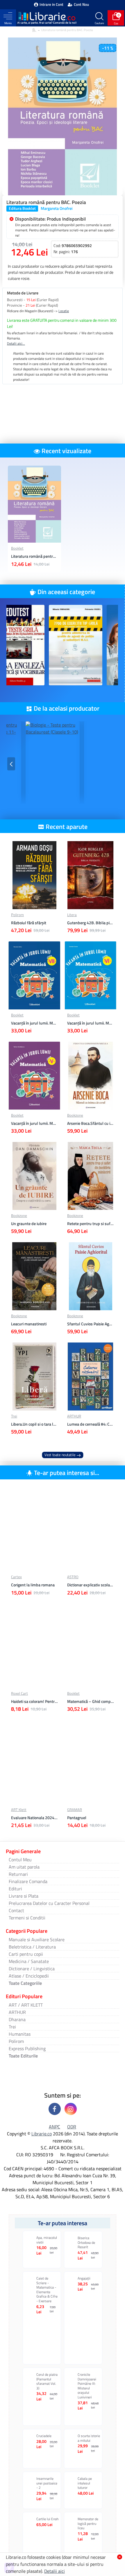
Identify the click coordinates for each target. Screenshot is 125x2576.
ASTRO (73, 1577)
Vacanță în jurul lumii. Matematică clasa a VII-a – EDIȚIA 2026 (34, 1023)
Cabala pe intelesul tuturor (85, 2483)
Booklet (17, 548)
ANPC (55, 2127)
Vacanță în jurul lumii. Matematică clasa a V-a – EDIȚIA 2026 (34, 1123)
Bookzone (75, 1115)
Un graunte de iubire (29, 1224)
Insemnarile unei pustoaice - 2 (47, 2483)
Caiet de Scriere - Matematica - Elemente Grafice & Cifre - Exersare (47, 2290)
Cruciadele (44, 2436)
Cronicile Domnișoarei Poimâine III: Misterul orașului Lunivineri (87, 2386)
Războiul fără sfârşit (29, 923)
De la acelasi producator (67, 708)
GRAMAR (75, 1810)
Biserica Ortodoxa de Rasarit (86, 2242)
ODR (72, 2127)
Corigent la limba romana (33, 1585)
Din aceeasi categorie (66, 592)
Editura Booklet (22, 208)
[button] (11, 647)
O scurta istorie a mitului (89, 2438)
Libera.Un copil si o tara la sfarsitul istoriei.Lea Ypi (34, 1424)
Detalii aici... (16, 344)
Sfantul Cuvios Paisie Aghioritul (91, 1324)
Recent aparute (67, 827)
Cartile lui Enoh (47, 2519)
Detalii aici (55, 2571)
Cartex (16, 1577)
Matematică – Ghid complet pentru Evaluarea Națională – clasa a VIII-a (91, 1701)
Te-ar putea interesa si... (67, 1473)
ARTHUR (74, 1416)
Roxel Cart (19, 1693)
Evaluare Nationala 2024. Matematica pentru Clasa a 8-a (34, 1818)
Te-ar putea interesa (63, 2223)
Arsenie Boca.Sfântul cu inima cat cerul (91, 1123)
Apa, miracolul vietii (47, 2240)
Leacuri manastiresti (29, 1324)
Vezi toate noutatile (60, 1455)
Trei (14, 1416)
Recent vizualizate (66, 451)
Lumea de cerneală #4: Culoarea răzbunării (91, 1424)
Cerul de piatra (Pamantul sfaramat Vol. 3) (47, 2381)
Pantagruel (77, 1818)
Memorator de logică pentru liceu (88, 2524)
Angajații (84, 2278)
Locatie (64, 311)
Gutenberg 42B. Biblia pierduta (91, 923)
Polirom (17, 915)
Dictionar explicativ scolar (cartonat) (91, 1585)
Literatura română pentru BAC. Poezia (34, 556)
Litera (72, 915)
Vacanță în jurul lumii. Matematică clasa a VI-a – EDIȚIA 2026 (91, 1023)
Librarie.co (42, 2134)
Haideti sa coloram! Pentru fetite (34, 1701)
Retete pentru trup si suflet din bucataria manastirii (91, 1224)
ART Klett (19, 1810)
